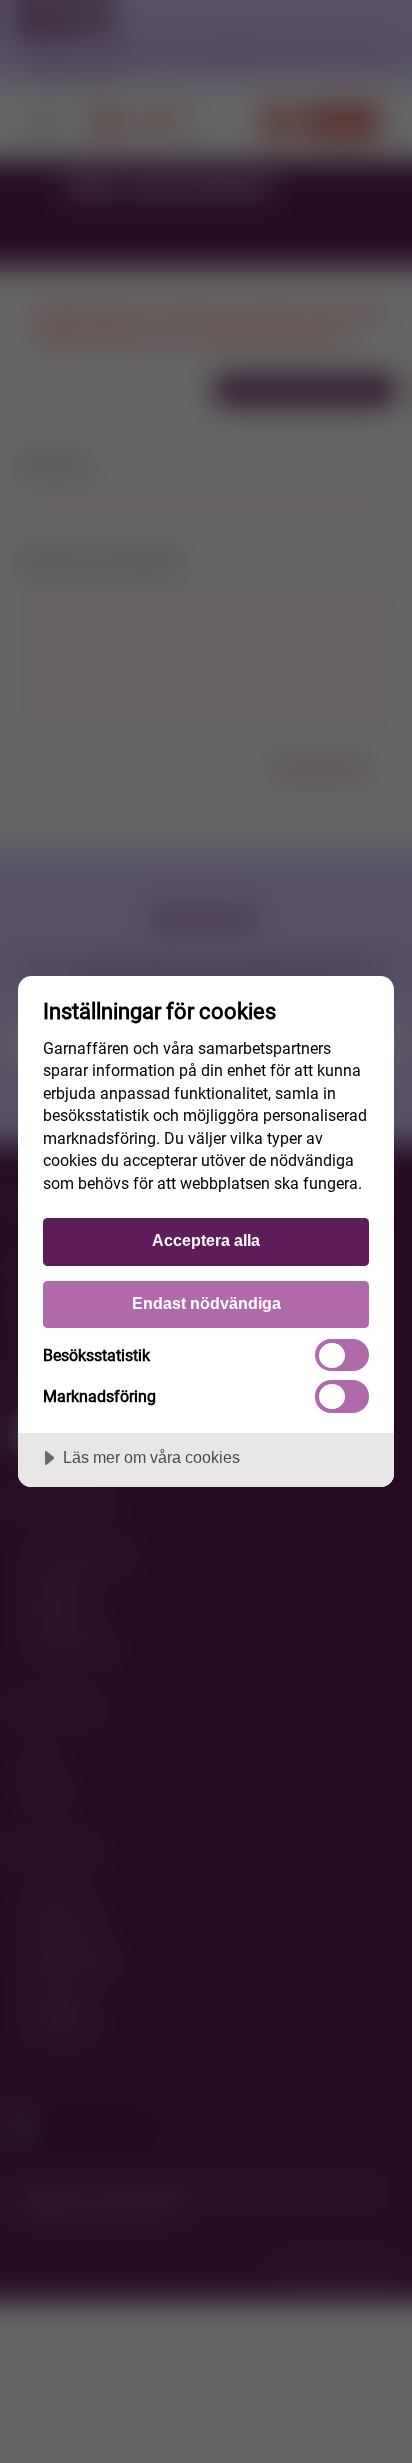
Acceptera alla (206, 1240)
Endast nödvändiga (206, 1303)
